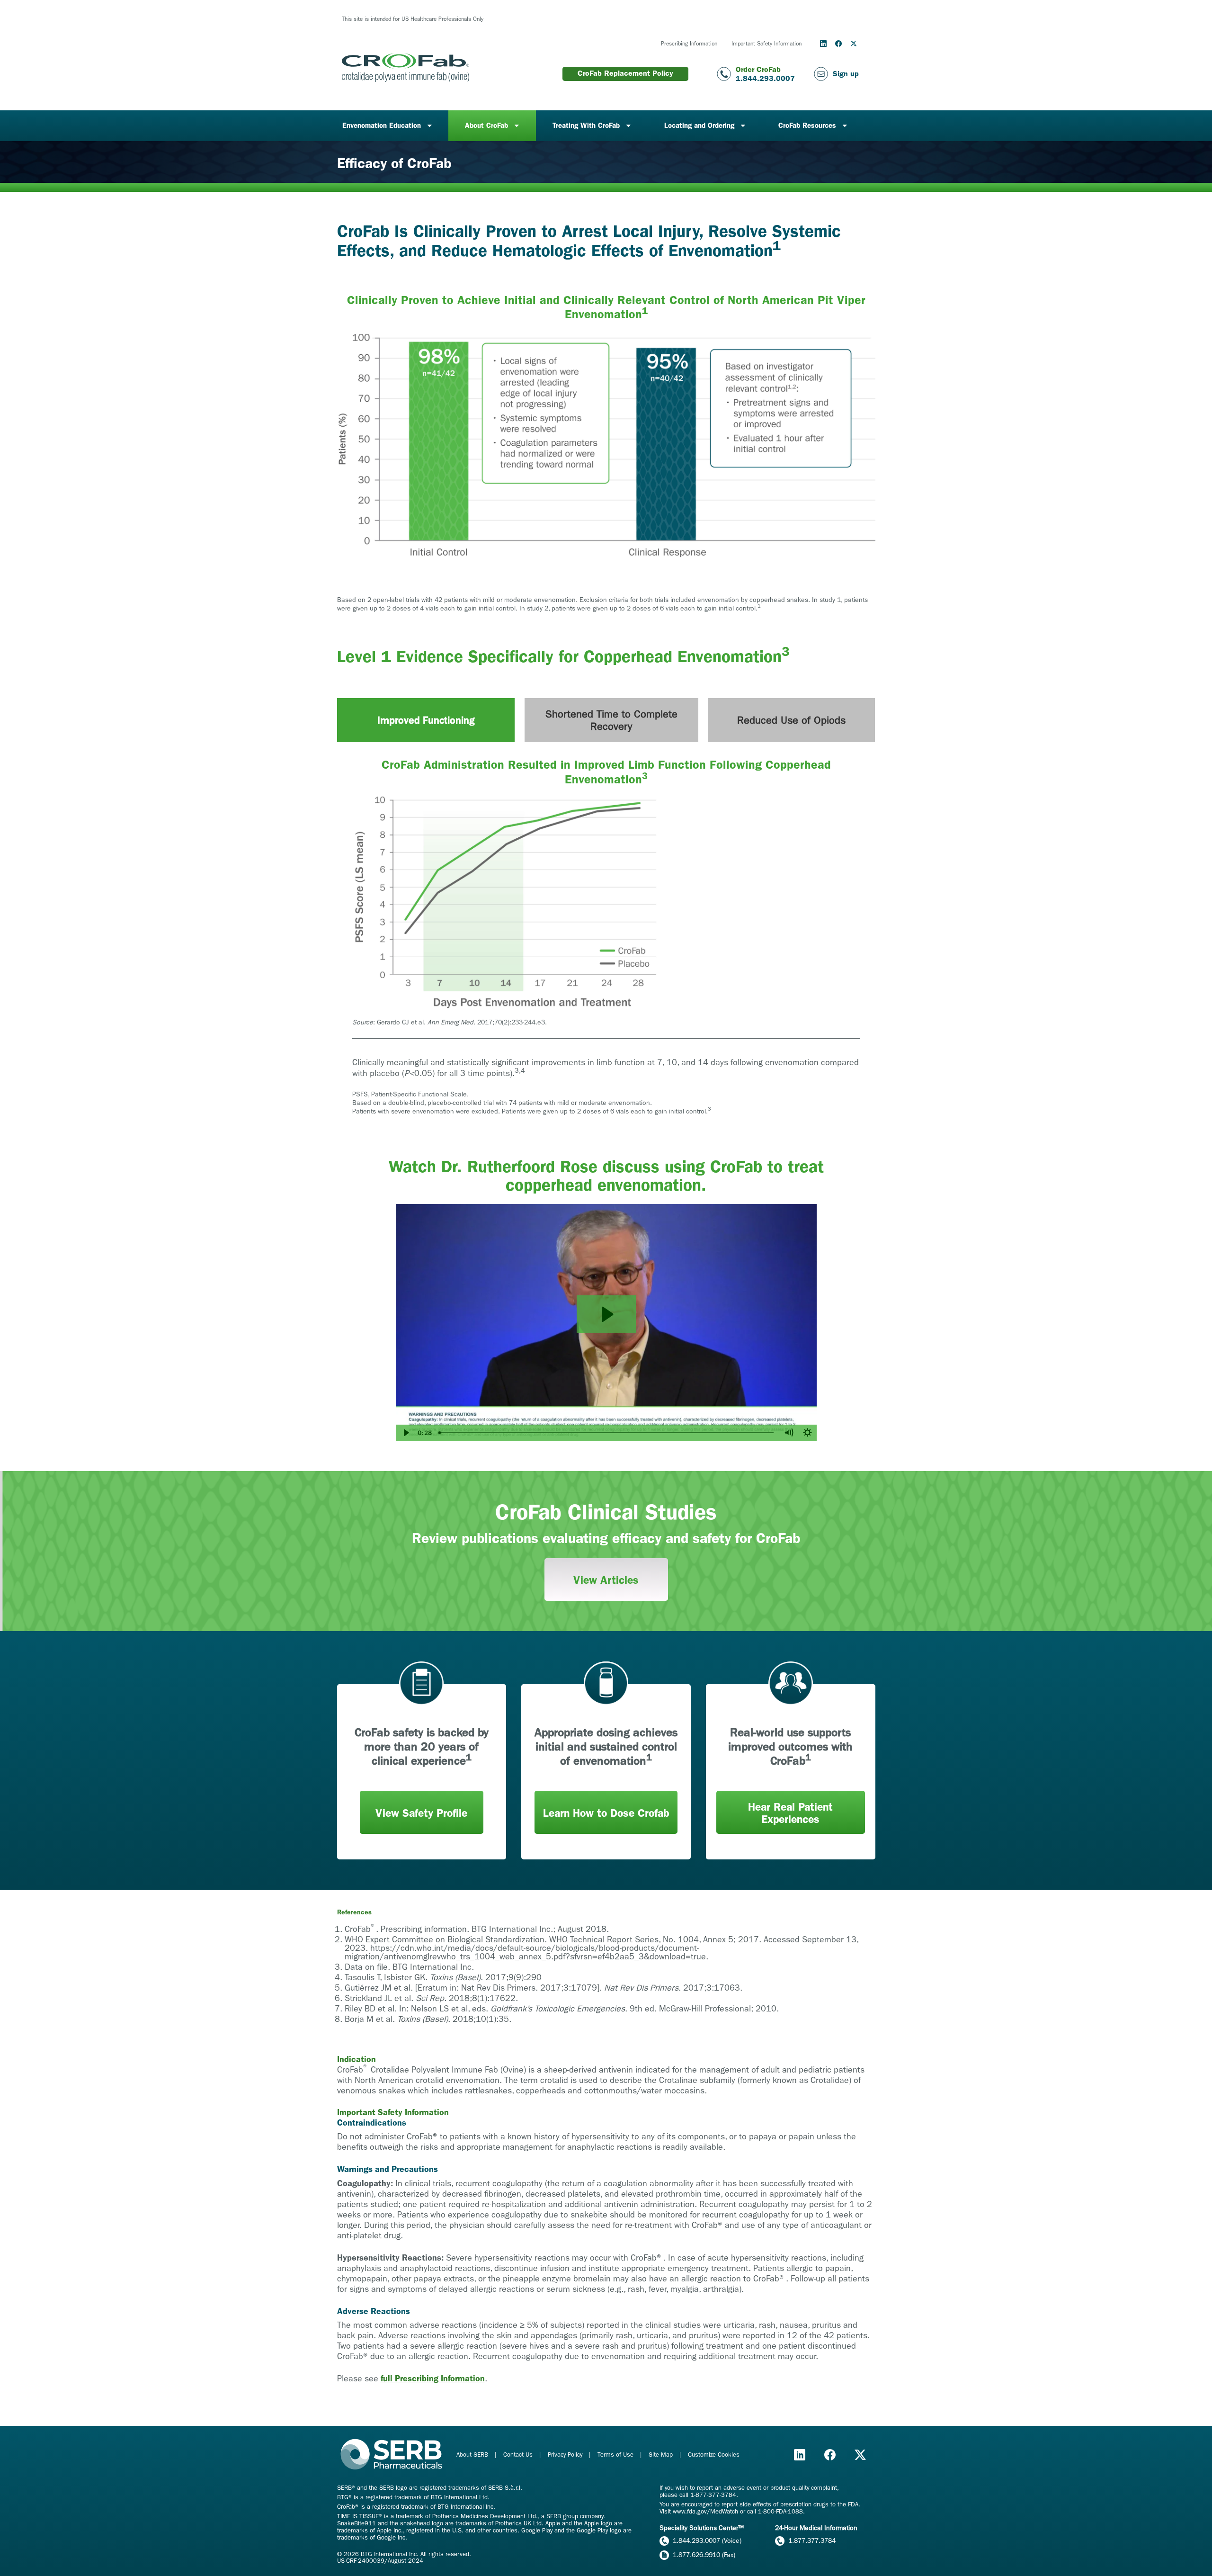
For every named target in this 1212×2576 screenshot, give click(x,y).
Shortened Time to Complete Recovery (611, 720)
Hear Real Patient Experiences (790, 1813)
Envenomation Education (382, 126)
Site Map (662, 2455)
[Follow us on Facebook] (838, 44)
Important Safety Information (766, 44)
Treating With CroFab (586, 126)
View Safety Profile (421, 1813)
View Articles (606, 1580)
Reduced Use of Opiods (791, 720)
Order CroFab (758, 69)
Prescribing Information (689, 44)
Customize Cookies (714, 2455)
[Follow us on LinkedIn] (823, 44)
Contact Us (519, 2455)
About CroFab (486, 126)
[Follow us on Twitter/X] (854, 44)
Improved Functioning (426, 720)
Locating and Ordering (699, 126)
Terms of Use (616, 2455)
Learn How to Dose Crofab (606, 1813)
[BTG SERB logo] (392, 2455)
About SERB (473, 2455)
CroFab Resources (807, 126)
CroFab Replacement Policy (625, 73)
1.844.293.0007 (765, 78)
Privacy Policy (566, 2455)
